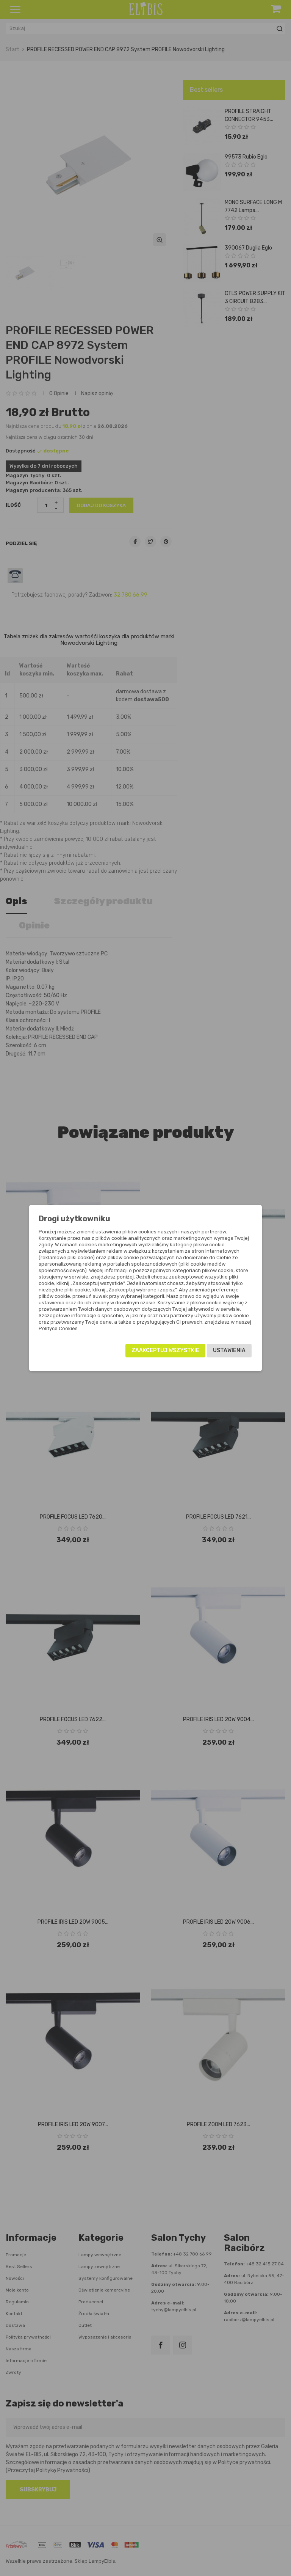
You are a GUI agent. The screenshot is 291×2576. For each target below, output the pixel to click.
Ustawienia (229, 1350)
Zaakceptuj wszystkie (165, 1350)
